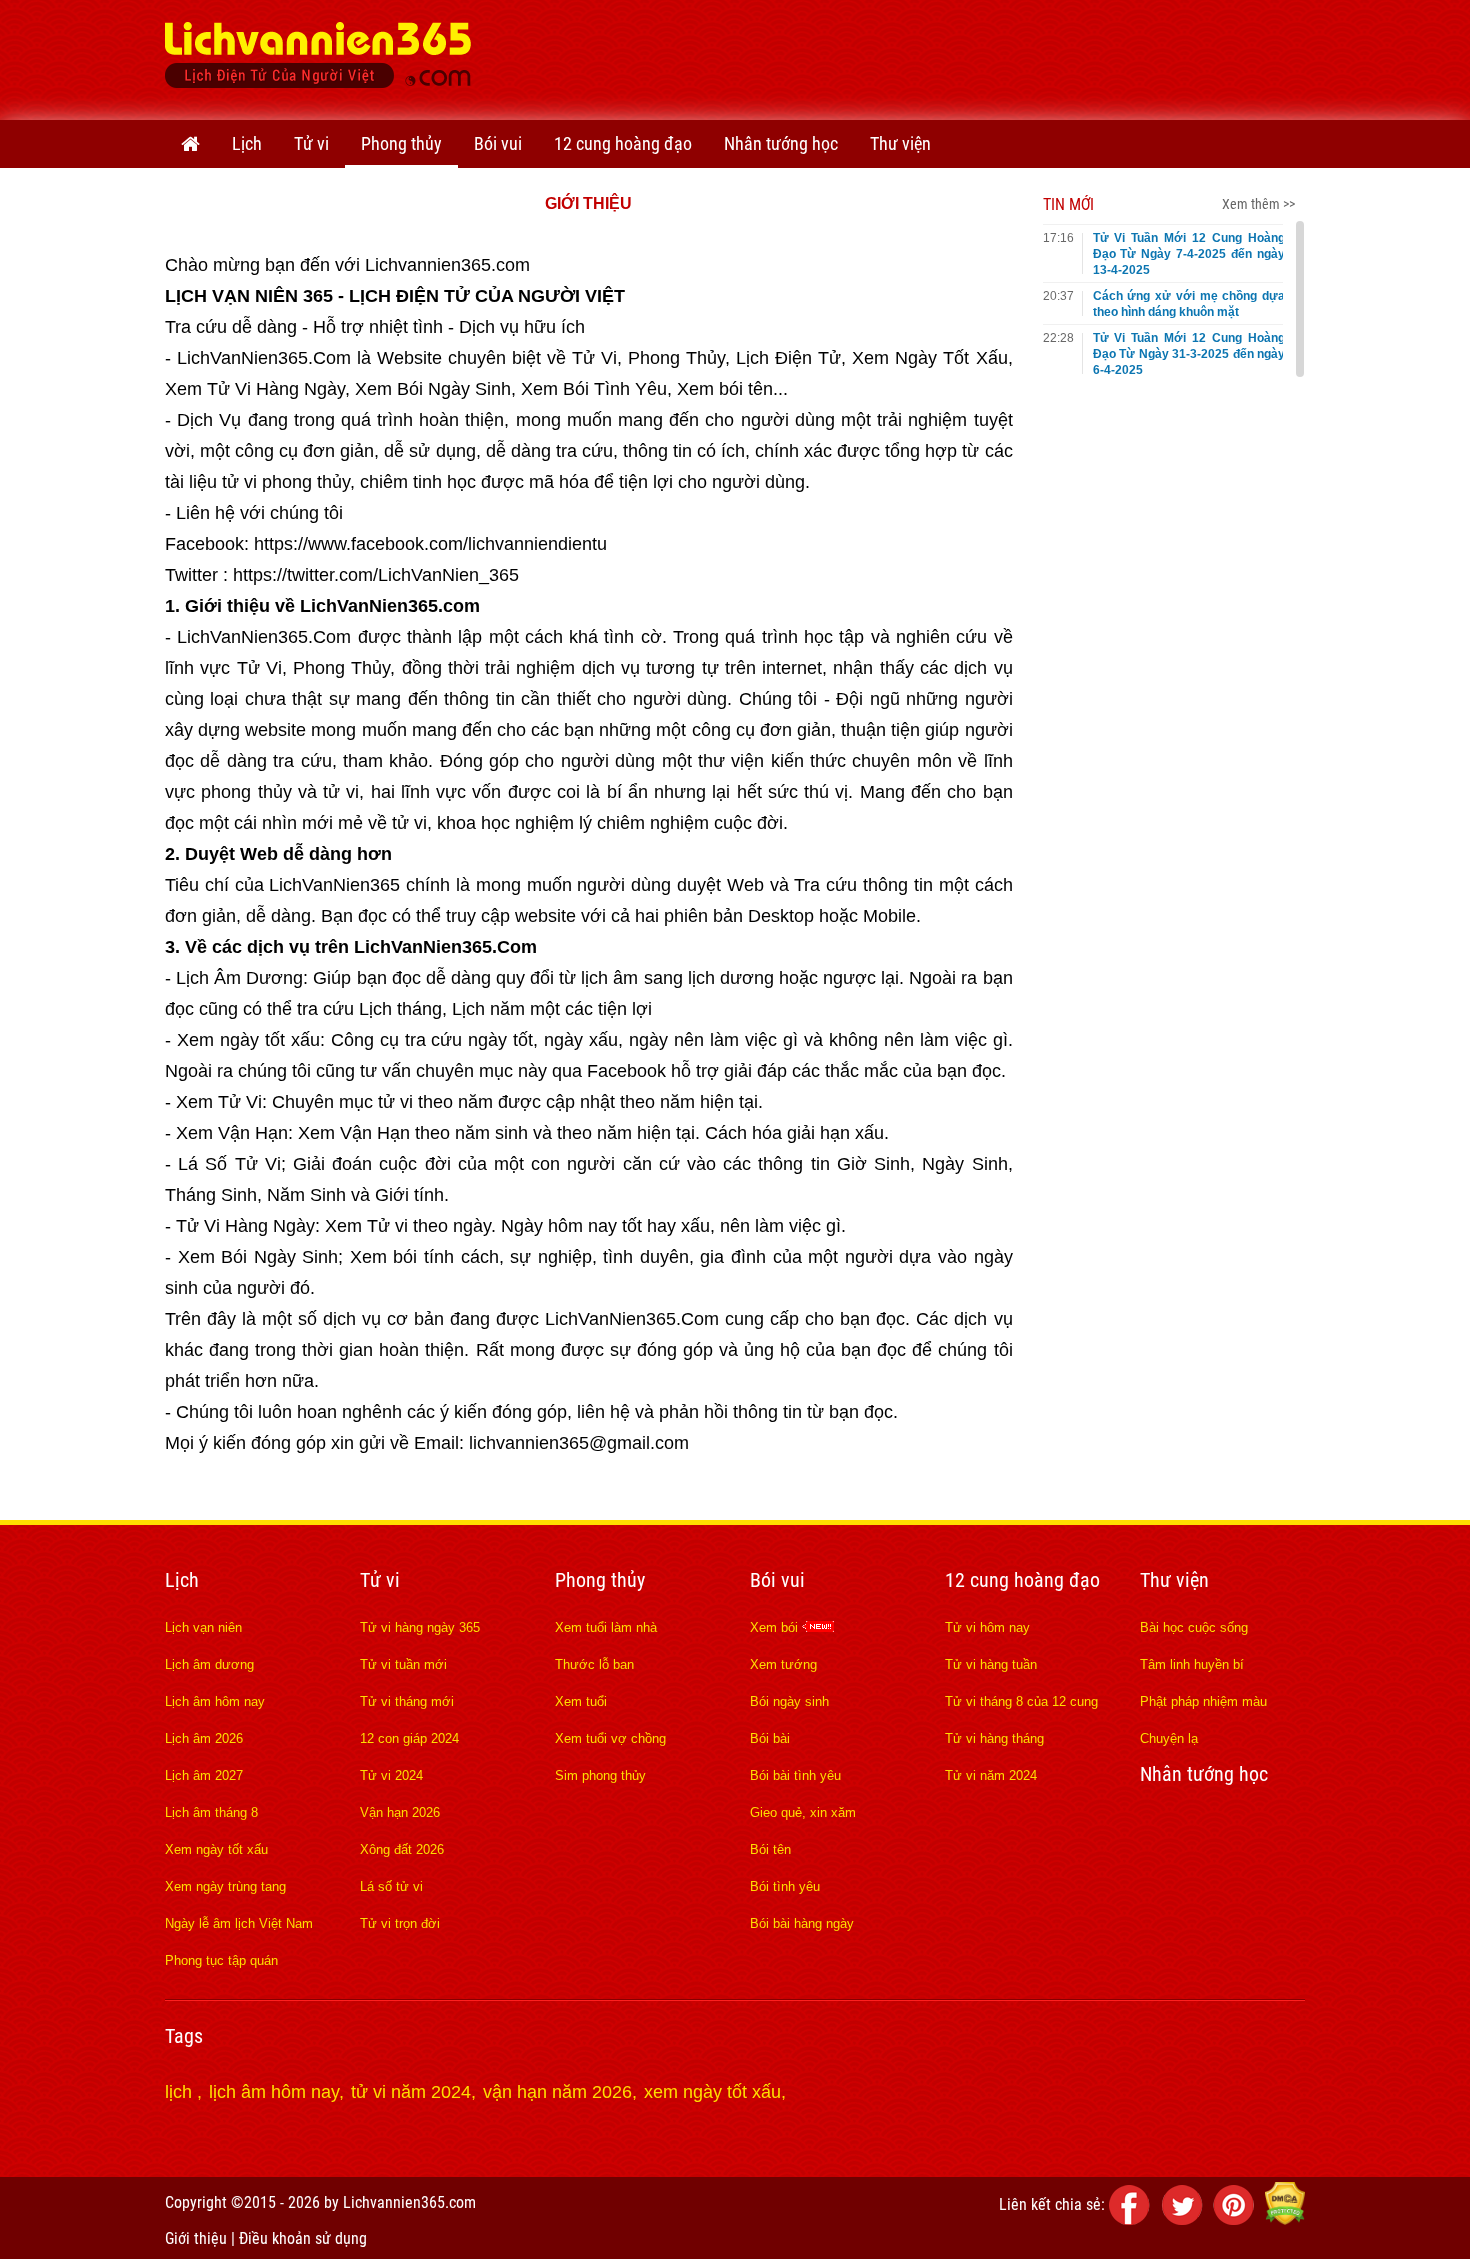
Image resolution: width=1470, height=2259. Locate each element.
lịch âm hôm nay (274, 2092)
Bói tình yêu (785, 1886)
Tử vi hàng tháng (994, 1738)
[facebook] (1133, 2219)
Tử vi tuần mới (403, 1664)
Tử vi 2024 (391, 1775)
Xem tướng (783, 1664)
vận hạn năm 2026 (557, 2092)
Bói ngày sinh (789, 1701)
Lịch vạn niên (203, 1627)
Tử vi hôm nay (987, 1627)
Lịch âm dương (209, 1664)
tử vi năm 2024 (411, 2092)
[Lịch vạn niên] (190, 144)
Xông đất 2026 (402, 1849)
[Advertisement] (941, 55)
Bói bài (770, 1738)
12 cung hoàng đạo (623, 143)
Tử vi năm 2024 (991, 1775)
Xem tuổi (581, 1701)
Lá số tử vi (391, 1886)
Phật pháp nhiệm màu (1203, 1701)
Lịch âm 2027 (204, 1775)
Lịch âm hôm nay (215, 1701)
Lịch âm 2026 (204, 1738)
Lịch (247, 143)
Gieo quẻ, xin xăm (803, 1812)
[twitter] (1185, 2219)
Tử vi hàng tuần (991, 1664)
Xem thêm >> (1258, 204)
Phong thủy (401, 143)
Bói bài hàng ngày (802, 1923)
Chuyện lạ (1169, 1738)
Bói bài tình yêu (795, 1775)
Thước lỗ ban (594, 1664)
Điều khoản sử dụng (303, 2238)
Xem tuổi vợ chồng (610, 1738)
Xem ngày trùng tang (225, 1886)
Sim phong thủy (600, 1775)
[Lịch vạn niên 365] (318, 60)
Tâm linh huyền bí (1192, 1664)
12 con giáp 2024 (409, 1738)
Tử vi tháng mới (407, 1701)
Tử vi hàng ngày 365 (420, 1627)
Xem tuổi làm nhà (606, 1627)
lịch (181, 2092)
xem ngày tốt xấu (712, 2092)
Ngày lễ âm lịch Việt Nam (239, 1923)
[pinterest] (1237, 2219)
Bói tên (770, 1849)
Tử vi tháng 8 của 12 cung (1021, 1701)
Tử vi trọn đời (400, 1923)
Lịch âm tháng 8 (211, 1812)
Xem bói (776, 1627)
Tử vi (311, 143)
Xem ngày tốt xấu (216, 1849)
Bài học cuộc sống (1194, 1627)
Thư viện (900, 143)
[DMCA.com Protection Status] (1285, 2219)
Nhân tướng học (781, 143)
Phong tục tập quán (221, 1960)
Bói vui (498, 143)
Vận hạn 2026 (400, 1812)
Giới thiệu (196, 2238)
